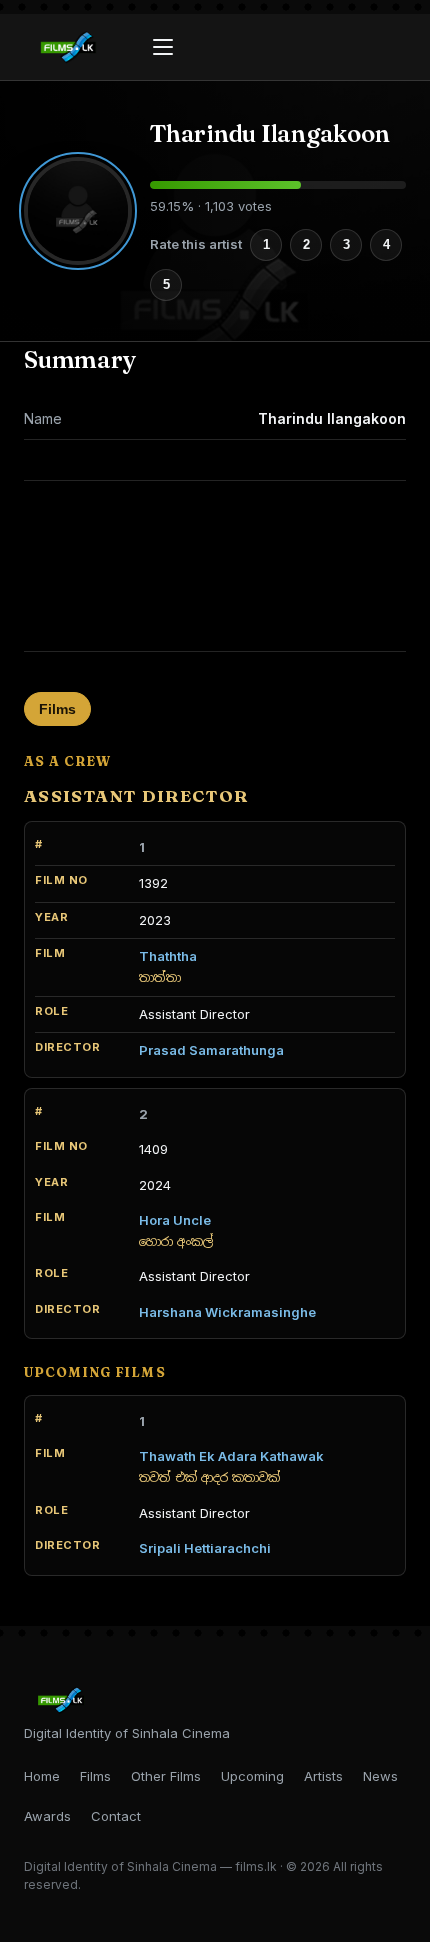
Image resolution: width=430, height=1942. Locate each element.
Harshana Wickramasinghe (227, 1312)
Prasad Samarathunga (211, 1050)
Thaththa (168, 956)
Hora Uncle (175, 1220)
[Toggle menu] (163, 47)
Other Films (166, 1776)
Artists (323, 1776)
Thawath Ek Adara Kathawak (231, 1456)
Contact (116, 1816)
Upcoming (252, 1776)
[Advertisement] (215, 566)
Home (42, 1776)
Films (57, 709)
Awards (47, 1816)
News (380, 1776)
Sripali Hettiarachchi (205, 1548)
